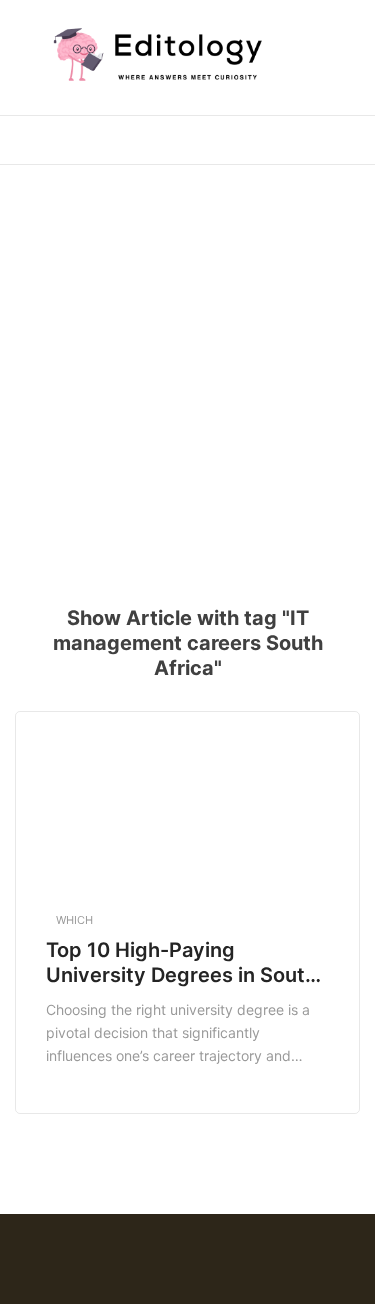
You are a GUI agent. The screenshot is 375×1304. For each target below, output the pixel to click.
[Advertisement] (187, 372)
